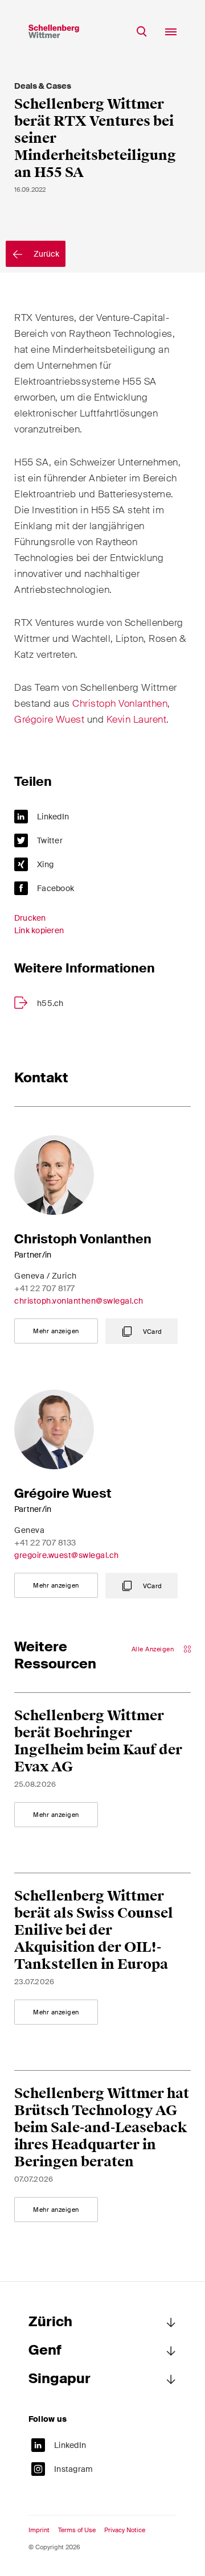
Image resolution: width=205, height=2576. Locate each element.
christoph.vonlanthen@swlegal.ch (79, 1301)
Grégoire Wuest (49, 719)
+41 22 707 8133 (45, 1543)
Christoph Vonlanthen (120, 703)
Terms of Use (77, 2530)
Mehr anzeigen (56, 1331)
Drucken (30, 918)
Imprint (39, 2530)
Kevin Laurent (137, 719)
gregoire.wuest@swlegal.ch (67, 1555)
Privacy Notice (125, 2530)
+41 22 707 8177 (45, 1288)
